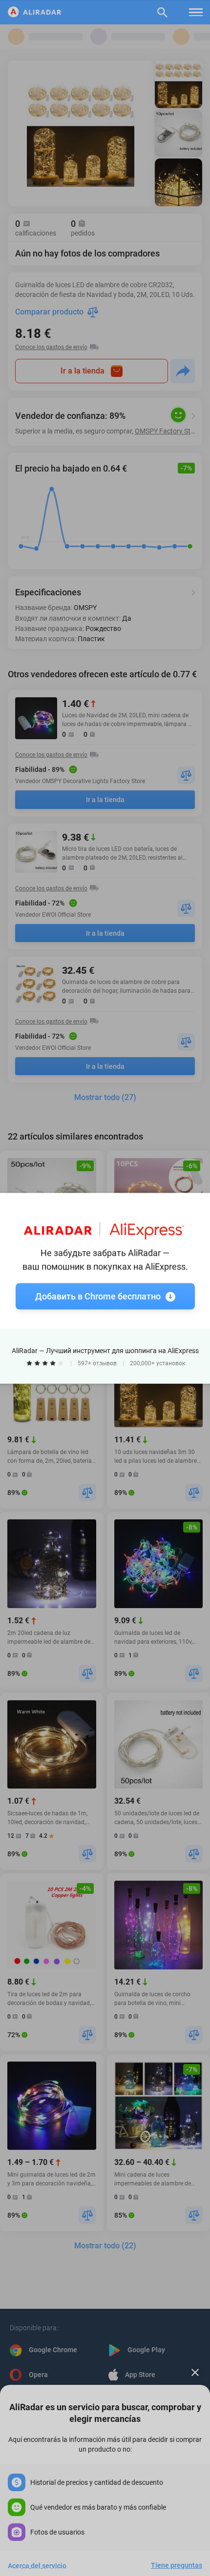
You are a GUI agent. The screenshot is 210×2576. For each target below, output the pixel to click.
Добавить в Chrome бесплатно (98, 1296)
